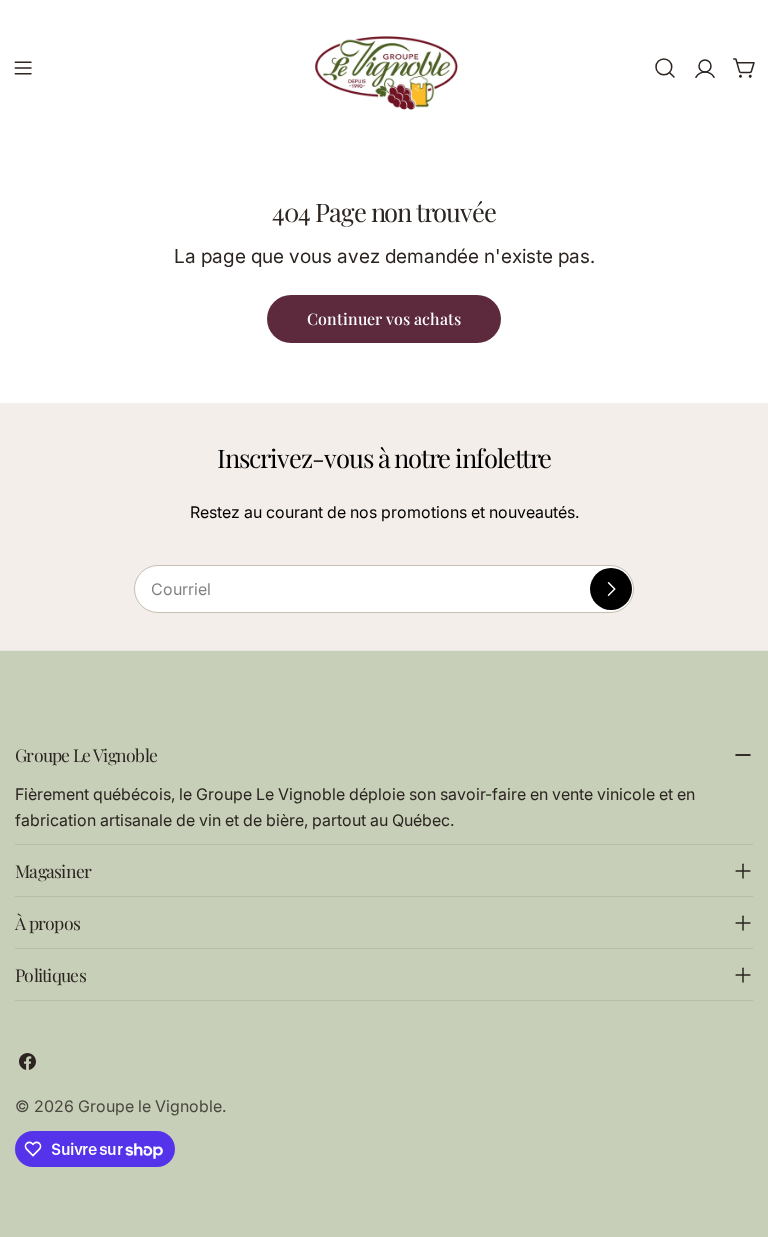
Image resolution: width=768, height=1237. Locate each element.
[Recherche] (665, 68)
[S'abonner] (611, 589)
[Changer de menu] (23, 68)
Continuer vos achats (384, 318)
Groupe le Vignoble (150, 1106)
